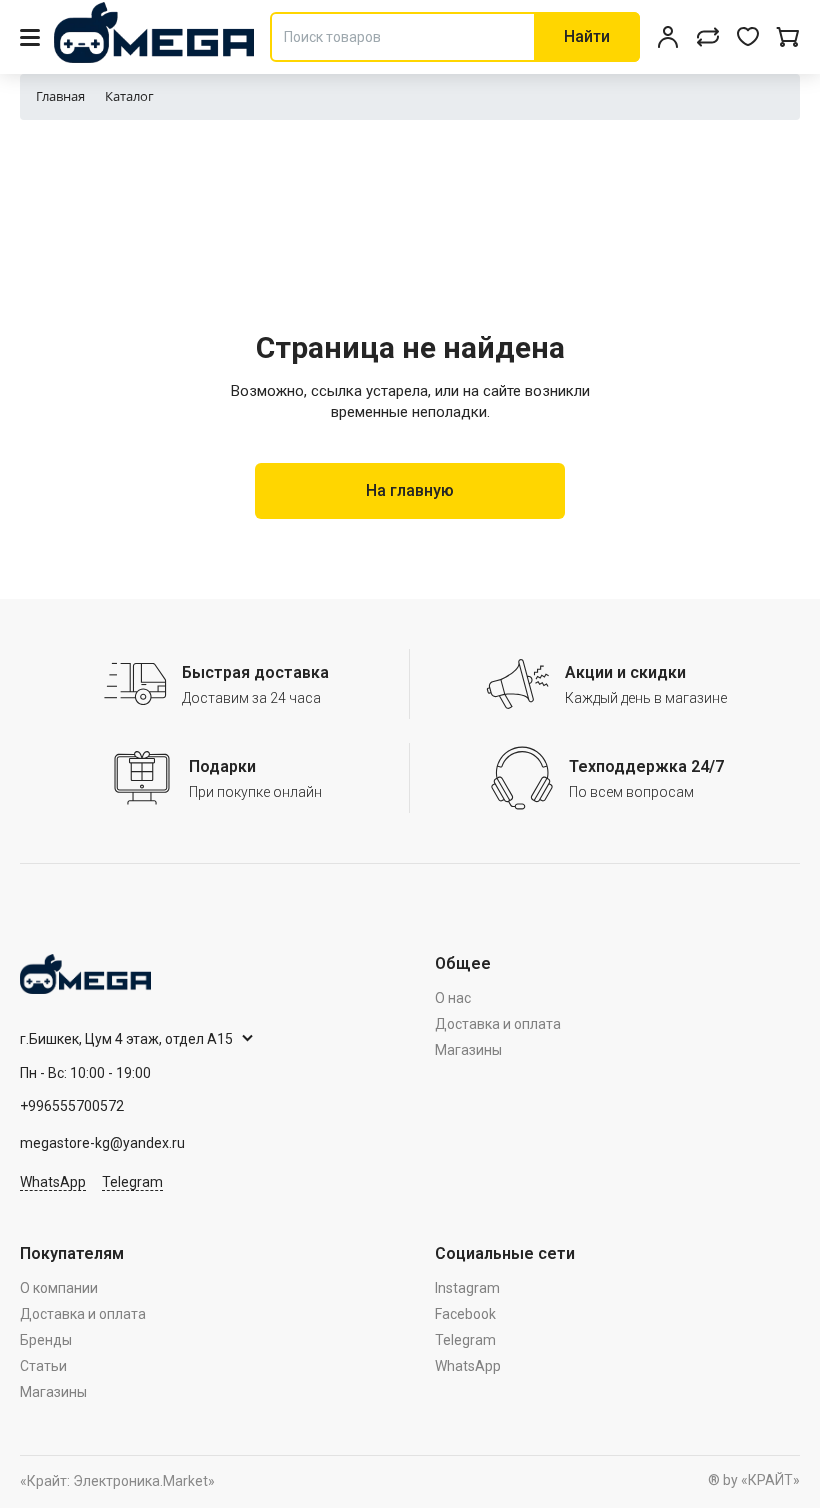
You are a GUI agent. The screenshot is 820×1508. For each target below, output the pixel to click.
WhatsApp (53, 1182)
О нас (453, 998)
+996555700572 (72, 1106)
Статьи (43, 1366)
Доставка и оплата (498, 1024)
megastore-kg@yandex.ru (102, 1143)
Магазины (468, 1050)
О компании (59, 1288)
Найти (587, 36)
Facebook (465, 1314)
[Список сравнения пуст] (708, 37)
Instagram (467, 1288)
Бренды (46, 1340)
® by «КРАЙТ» (754, 1480)
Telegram (132, 1182)
